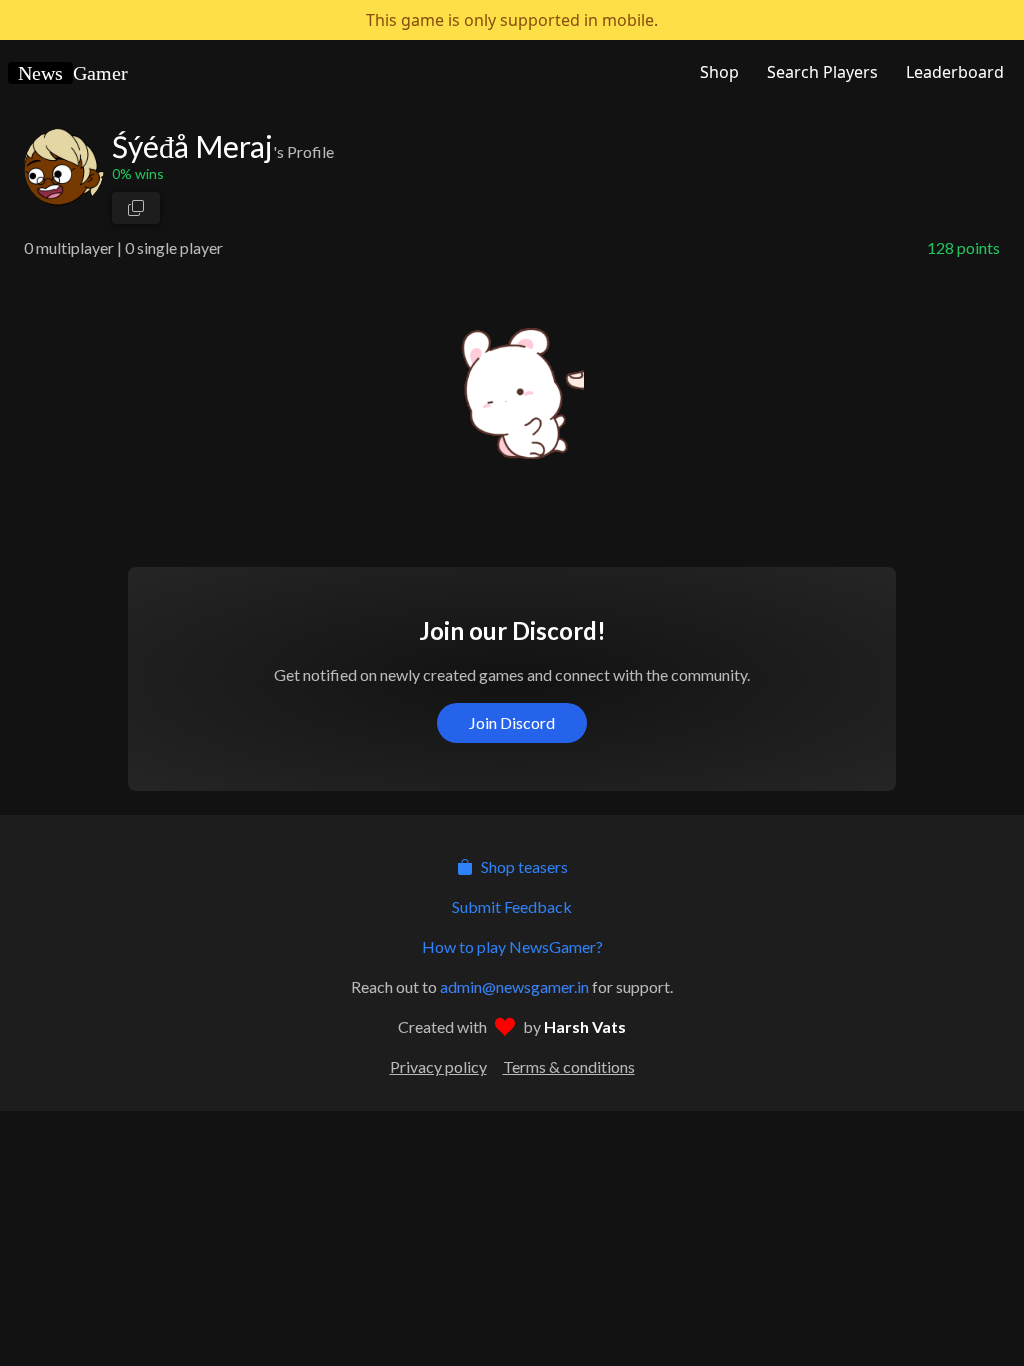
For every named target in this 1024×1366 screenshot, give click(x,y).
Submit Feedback (512, 906)
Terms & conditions (569, 1066)
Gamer (73, 73)
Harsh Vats (585, 1026)
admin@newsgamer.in (514, 986)
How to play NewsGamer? (512, 946)
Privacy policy (438, 1066)
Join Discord (512, 722)
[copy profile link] (136, 208)
